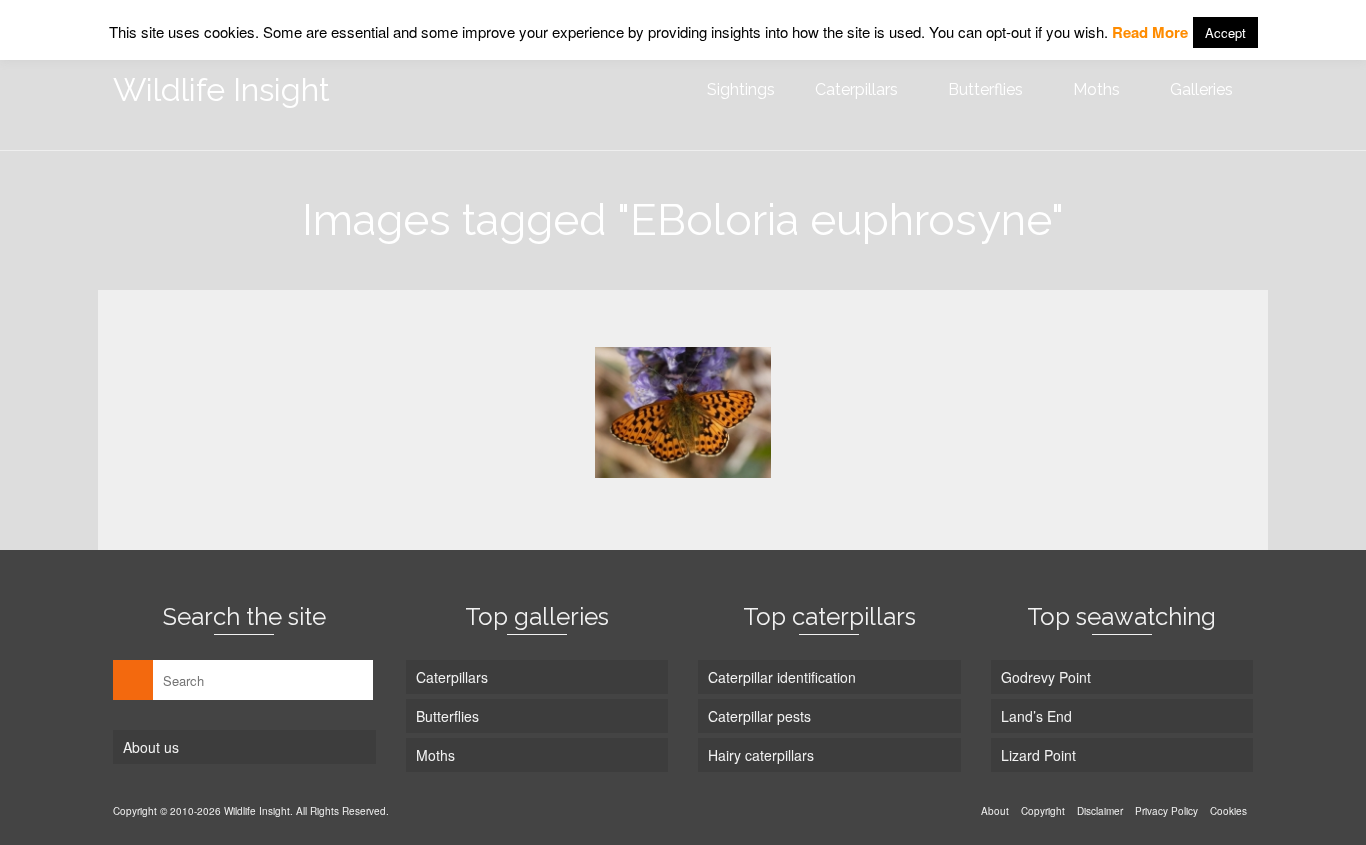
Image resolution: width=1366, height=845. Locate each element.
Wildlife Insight (221, 89)
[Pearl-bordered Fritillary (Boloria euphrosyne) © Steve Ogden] (683, 412)
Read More (1150, 32)
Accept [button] (1225, 32)
